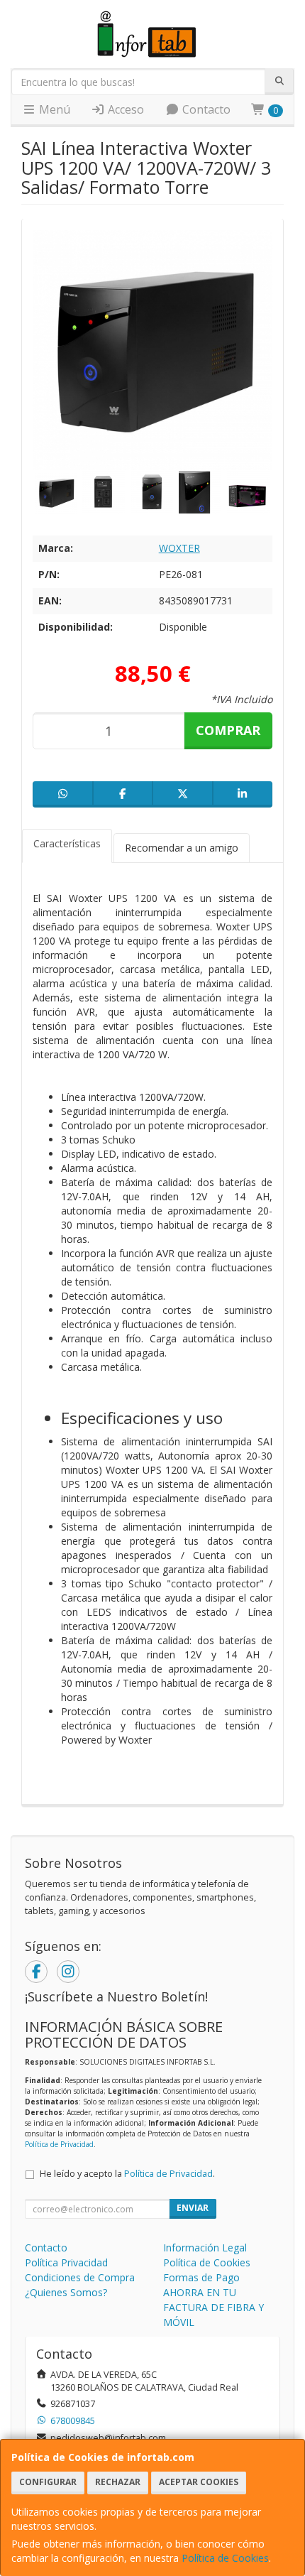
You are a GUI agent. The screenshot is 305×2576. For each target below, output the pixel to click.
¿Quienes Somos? (66, 2292)
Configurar (48, 2482)
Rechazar (118, 2482)
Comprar (228, 730)
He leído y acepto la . (127, 2174)
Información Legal (205, 2248)
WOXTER (179, 548)
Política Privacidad (66, 2262)
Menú (53, 109)
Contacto (205, 109)
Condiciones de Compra (80, 2277)
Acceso (124, 109)
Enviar (193, 2208)
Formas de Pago (201, 2277)
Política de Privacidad (59, 2144)
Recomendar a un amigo (182, 848)
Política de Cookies (225, 2558)
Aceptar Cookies (199, 2482)
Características (67, 843)
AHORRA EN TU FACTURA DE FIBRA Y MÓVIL (213, 2307)
